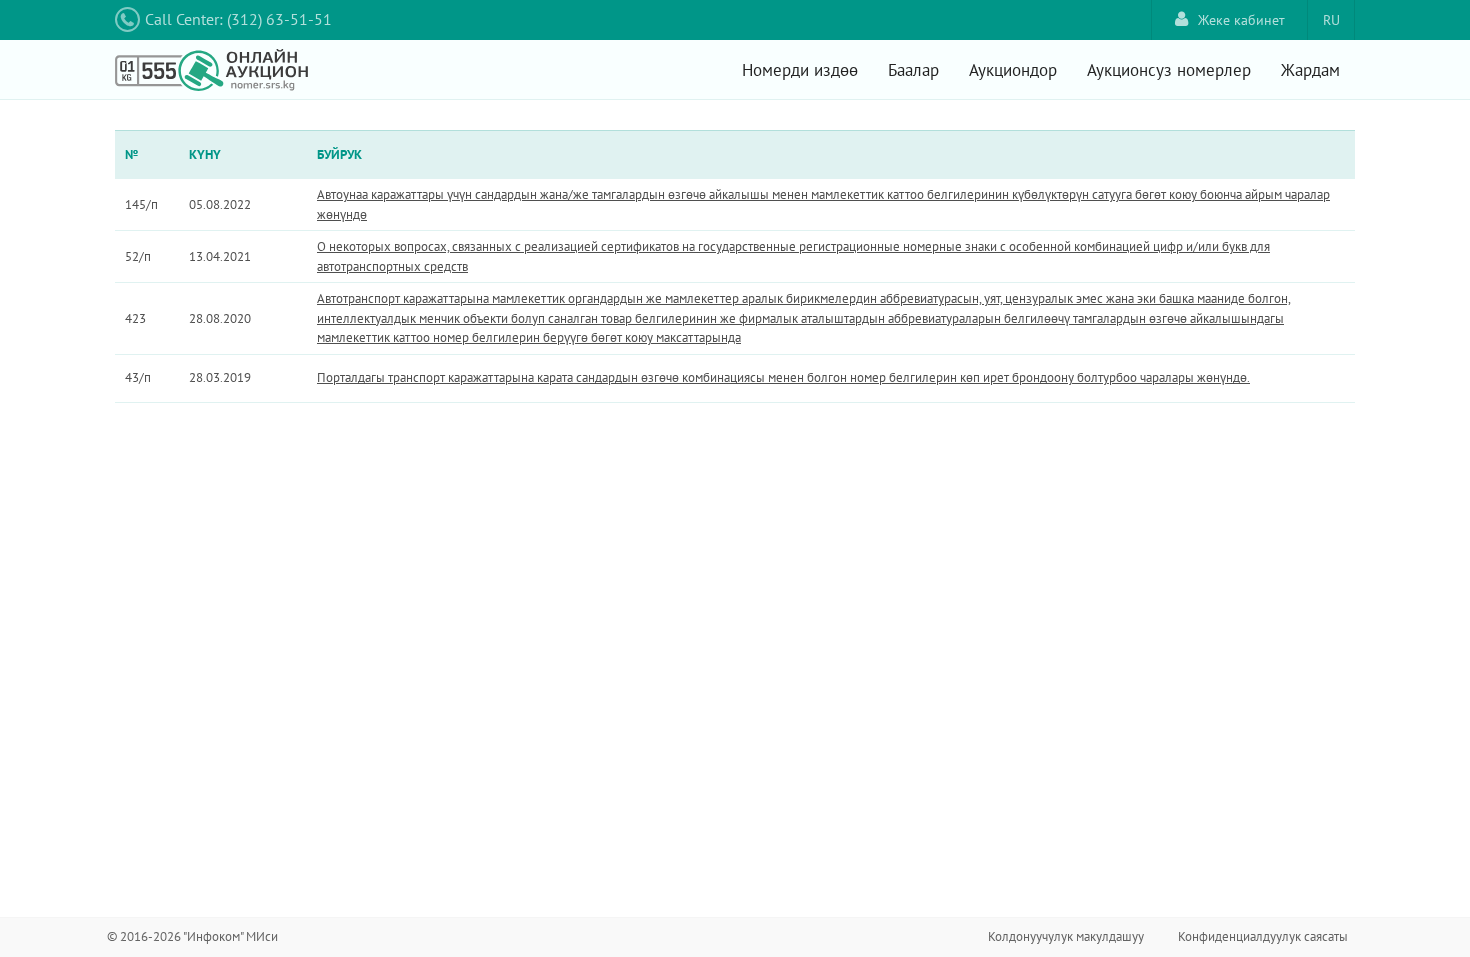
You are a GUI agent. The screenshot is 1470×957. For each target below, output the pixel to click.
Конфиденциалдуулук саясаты (1263, 936)
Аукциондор (1013, 70)
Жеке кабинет (1241, 20)
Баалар (913, 70)
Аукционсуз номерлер (1169, 70)
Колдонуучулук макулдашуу (1066, 936)
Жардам (1310, 70)
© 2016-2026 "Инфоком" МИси (192, 936)
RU (1331, 20)
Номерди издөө (800, 70)
